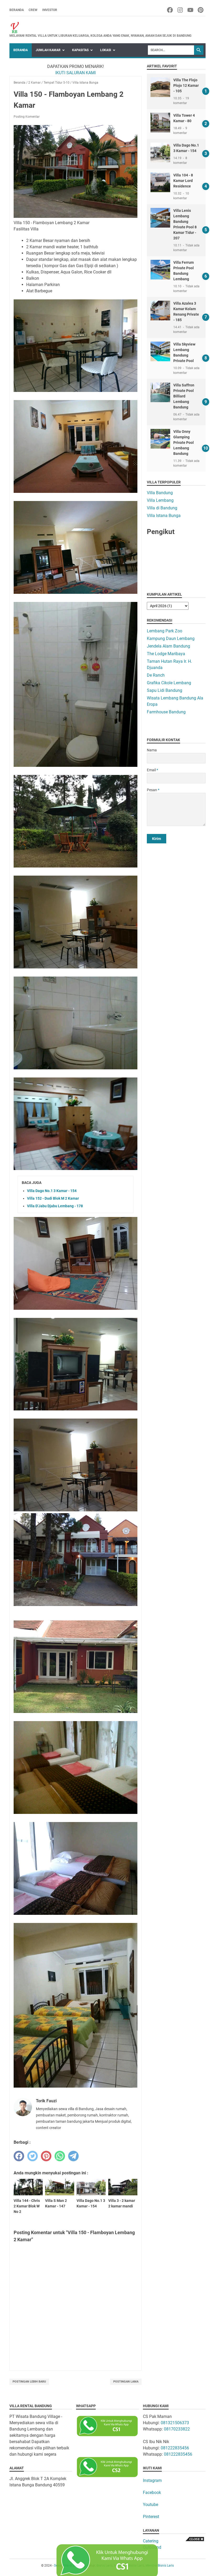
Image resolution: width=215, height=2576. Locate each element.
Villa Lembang (160, 500)
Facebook (152, 2493)
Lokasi (106, 50)
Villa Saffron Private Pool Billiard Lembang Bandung (184, 396)
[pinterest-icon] (201, 10)
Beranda (17, 10)
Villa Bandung (160, 493)
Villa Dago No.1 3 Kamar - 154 (52, 1191)
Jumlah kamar (48, 50)
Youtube (150, 2505)
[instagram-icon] (181, 10)
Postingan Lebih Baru (29, 2382)
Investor (50, 10)
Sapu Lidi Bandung (165, 690)
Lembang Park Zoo (165, 631)
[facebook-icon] (170, 10)
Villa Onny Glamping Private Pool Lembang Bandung (184, 443)
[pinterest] (46, 2156)
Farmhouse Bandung (166, 712)
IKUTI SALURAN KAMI (76, 73)
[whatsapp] (60, 2156)
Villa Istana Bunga (164, 516)
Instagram (152, 2480)
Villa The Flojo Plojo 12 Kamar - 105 (186, 85)
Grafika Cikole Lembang (169, 683)
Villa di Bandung (162, 508)
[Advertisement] (176, 877)
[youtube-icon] (191, 10)
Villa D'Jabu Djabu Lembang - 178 (55, 1206)
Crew (33, 10)
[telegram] (73, 2156)
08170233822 (177, 2429)
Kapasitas (80, 50)
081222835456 (175, 2448)
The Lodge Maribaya (166, 654)
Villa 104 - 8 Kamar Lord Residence (183, 181)
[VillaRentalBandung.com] (100, 28)
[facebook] (19, 2156)
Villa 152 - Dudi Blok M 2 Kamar (53, 1198)
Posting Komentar (27, 117)
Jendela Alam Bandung (168, 646)
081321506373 (175, 2423)
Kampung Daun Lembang (171, 638)
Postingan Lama (126, 2382)
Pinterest (151, 2517)
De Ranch (156, 675)
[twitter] (33, 2156)
